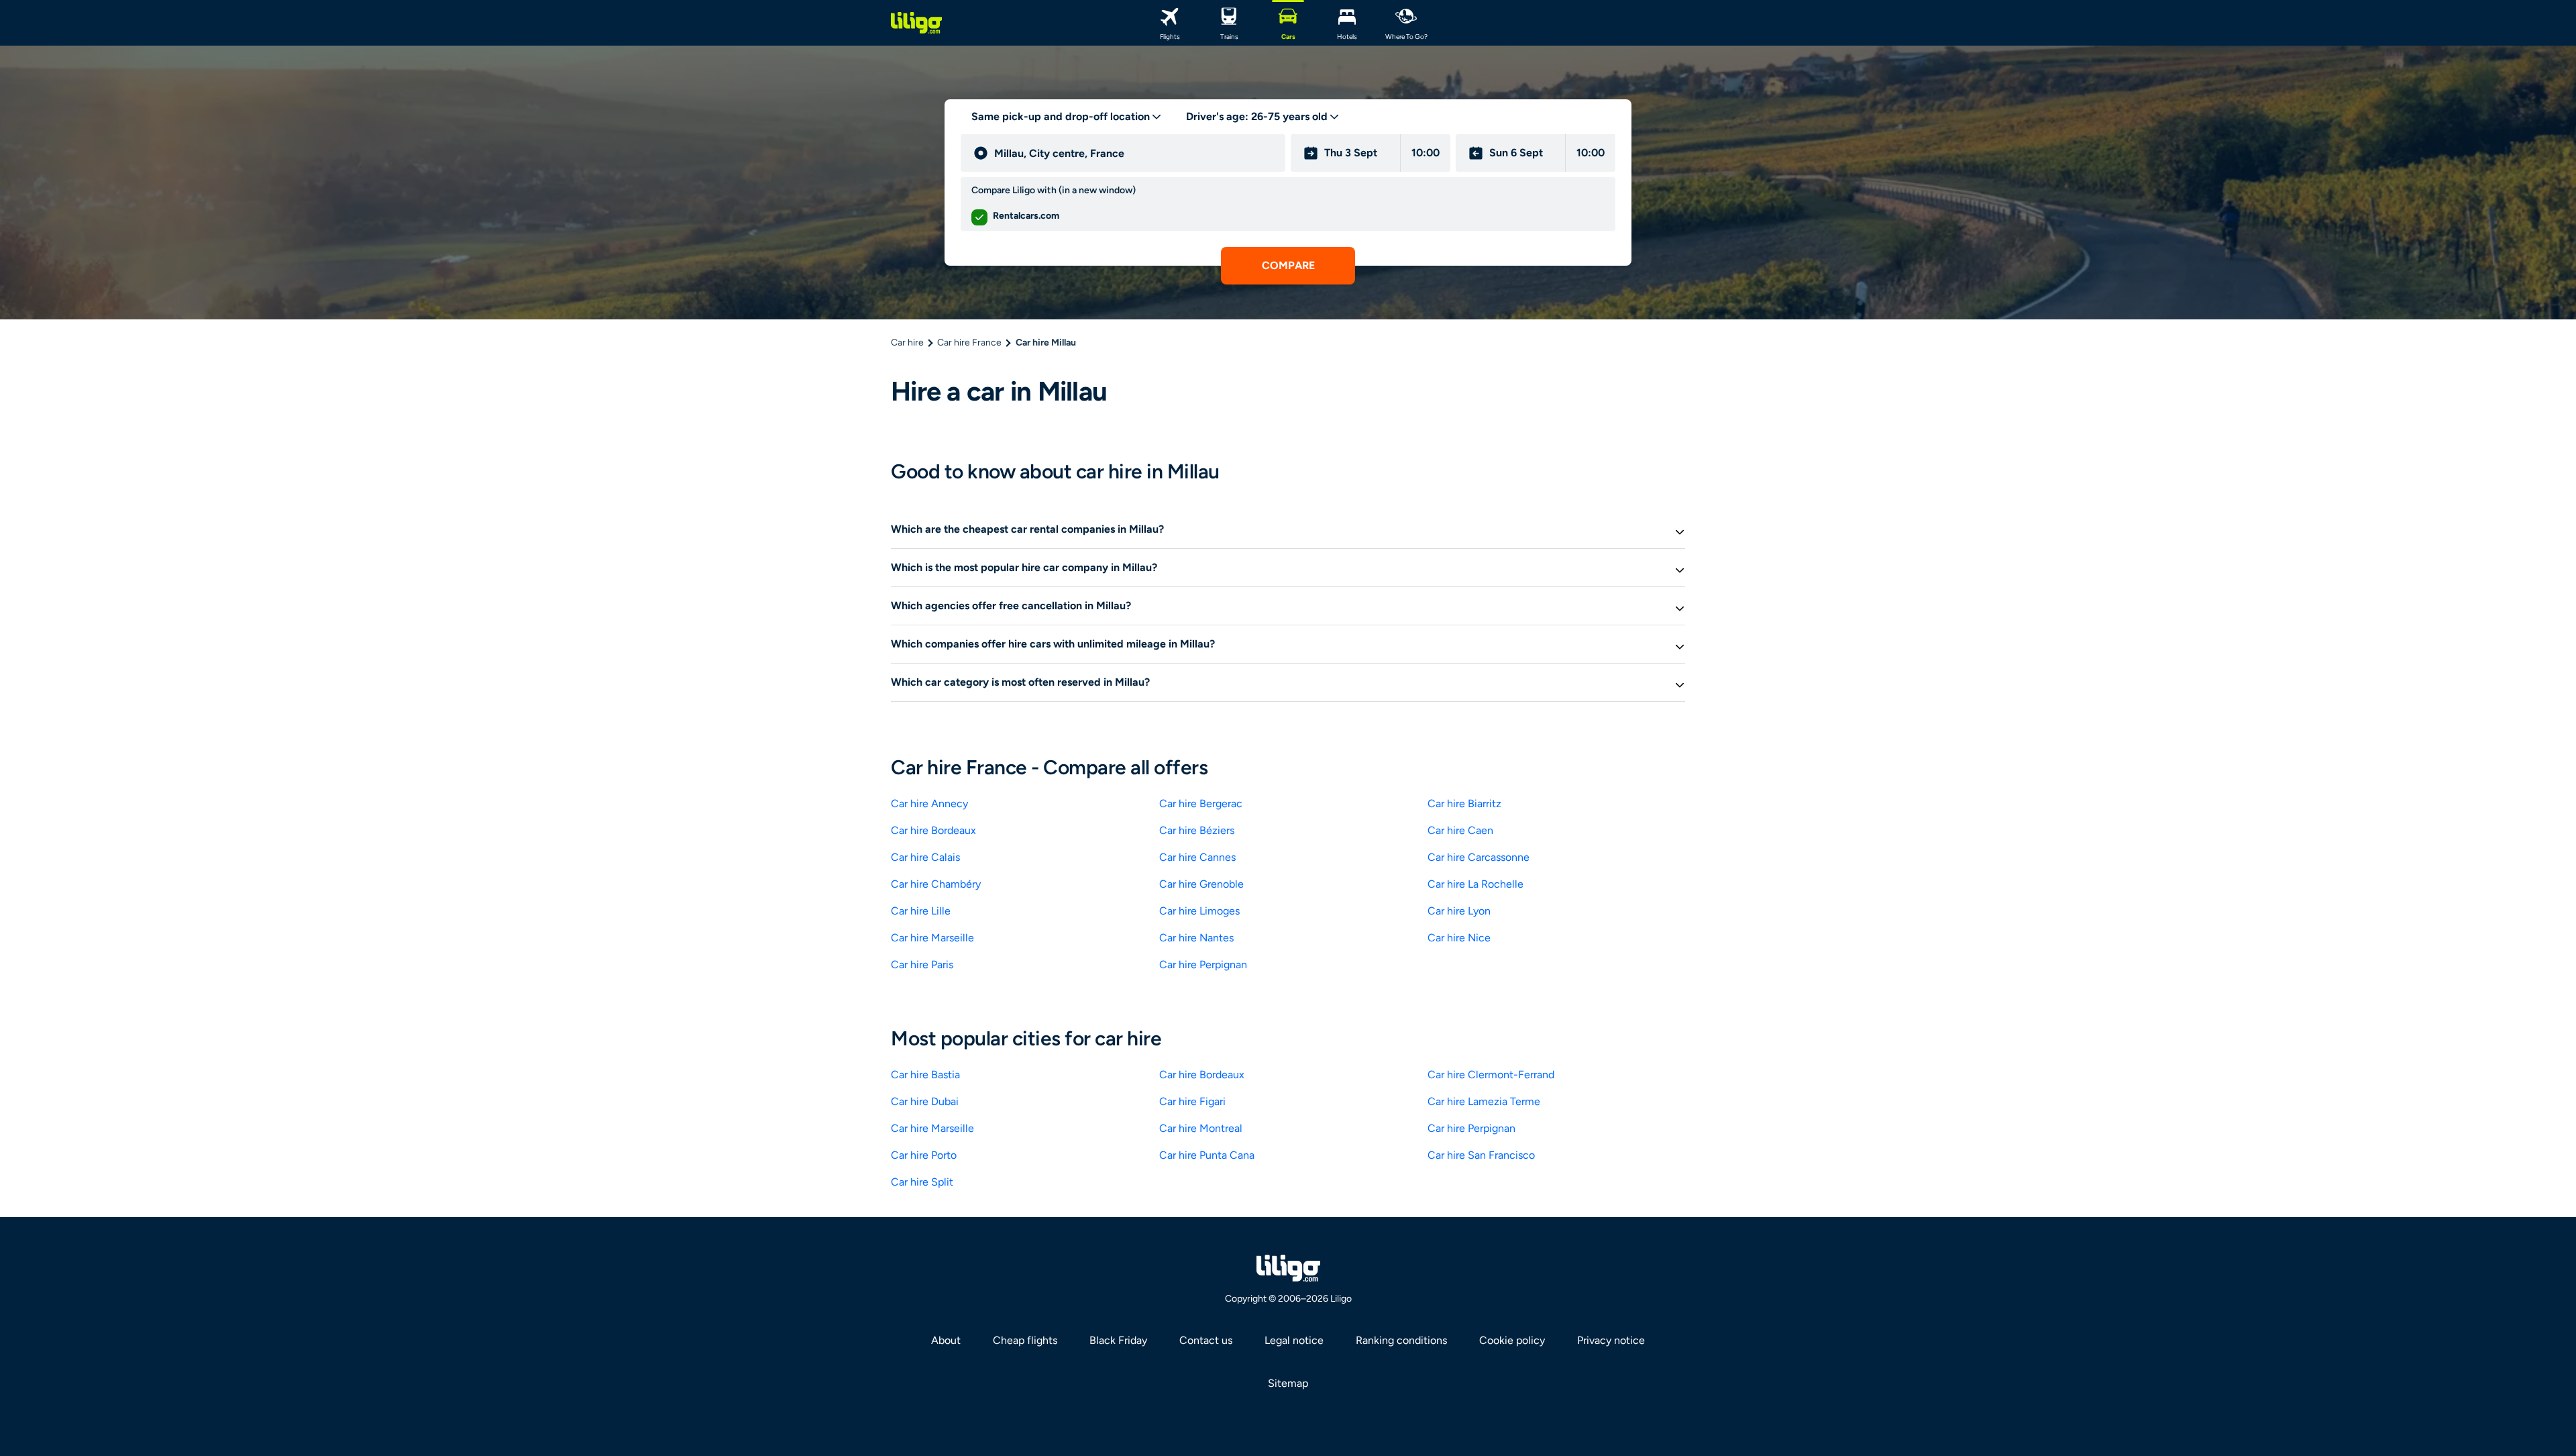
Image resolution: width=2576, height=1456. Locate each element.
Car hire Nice (1459, 938)
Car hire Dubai (925, 1101)
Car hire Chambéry (936, 884)
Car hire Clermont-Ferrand (1491, 1075)
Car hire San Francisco (1481, 1155)
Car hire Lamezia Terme (1484, 1101)
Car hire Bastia (925, 1075)
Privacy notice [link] (1611, 1340)
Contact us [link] (1206, 1340)
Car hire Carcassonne (1479, 857)
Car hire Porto (924, 1155)
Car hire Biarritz (1464, 803)
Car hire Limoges (1199, 911)
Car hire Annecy (929, 803)
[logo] (916, 23)
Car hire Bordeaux (933, 830)
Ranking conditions (1401, 1340)
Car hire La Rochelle (1475, 884)
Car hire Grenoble (1201, 884)
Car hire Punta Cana (1207, 1155)
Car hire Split (922, 1182)
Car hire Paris (922, 965)
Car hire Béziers (1197, 830)
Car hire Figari (1192, 1101)
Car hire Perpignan (1203, 965)
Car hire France (969, 343)
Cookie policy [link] (1512, 1340)
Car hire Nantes (1196, 938)
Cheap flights (1025, 1340)
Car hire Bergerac (1201, 803)
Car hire (907, 343)
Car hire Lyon (1459, 911)
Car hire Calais (925, 857)
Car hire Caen (1460, 830)
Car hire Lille (921, 911)
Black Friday (1118, 1340)
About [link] (946, 1340)
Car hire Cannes (1197, 857)
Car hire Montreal (1201, 1128)
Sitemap (1288, 1383)
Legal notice (1294, 1340)
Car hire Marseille (932, 938)
